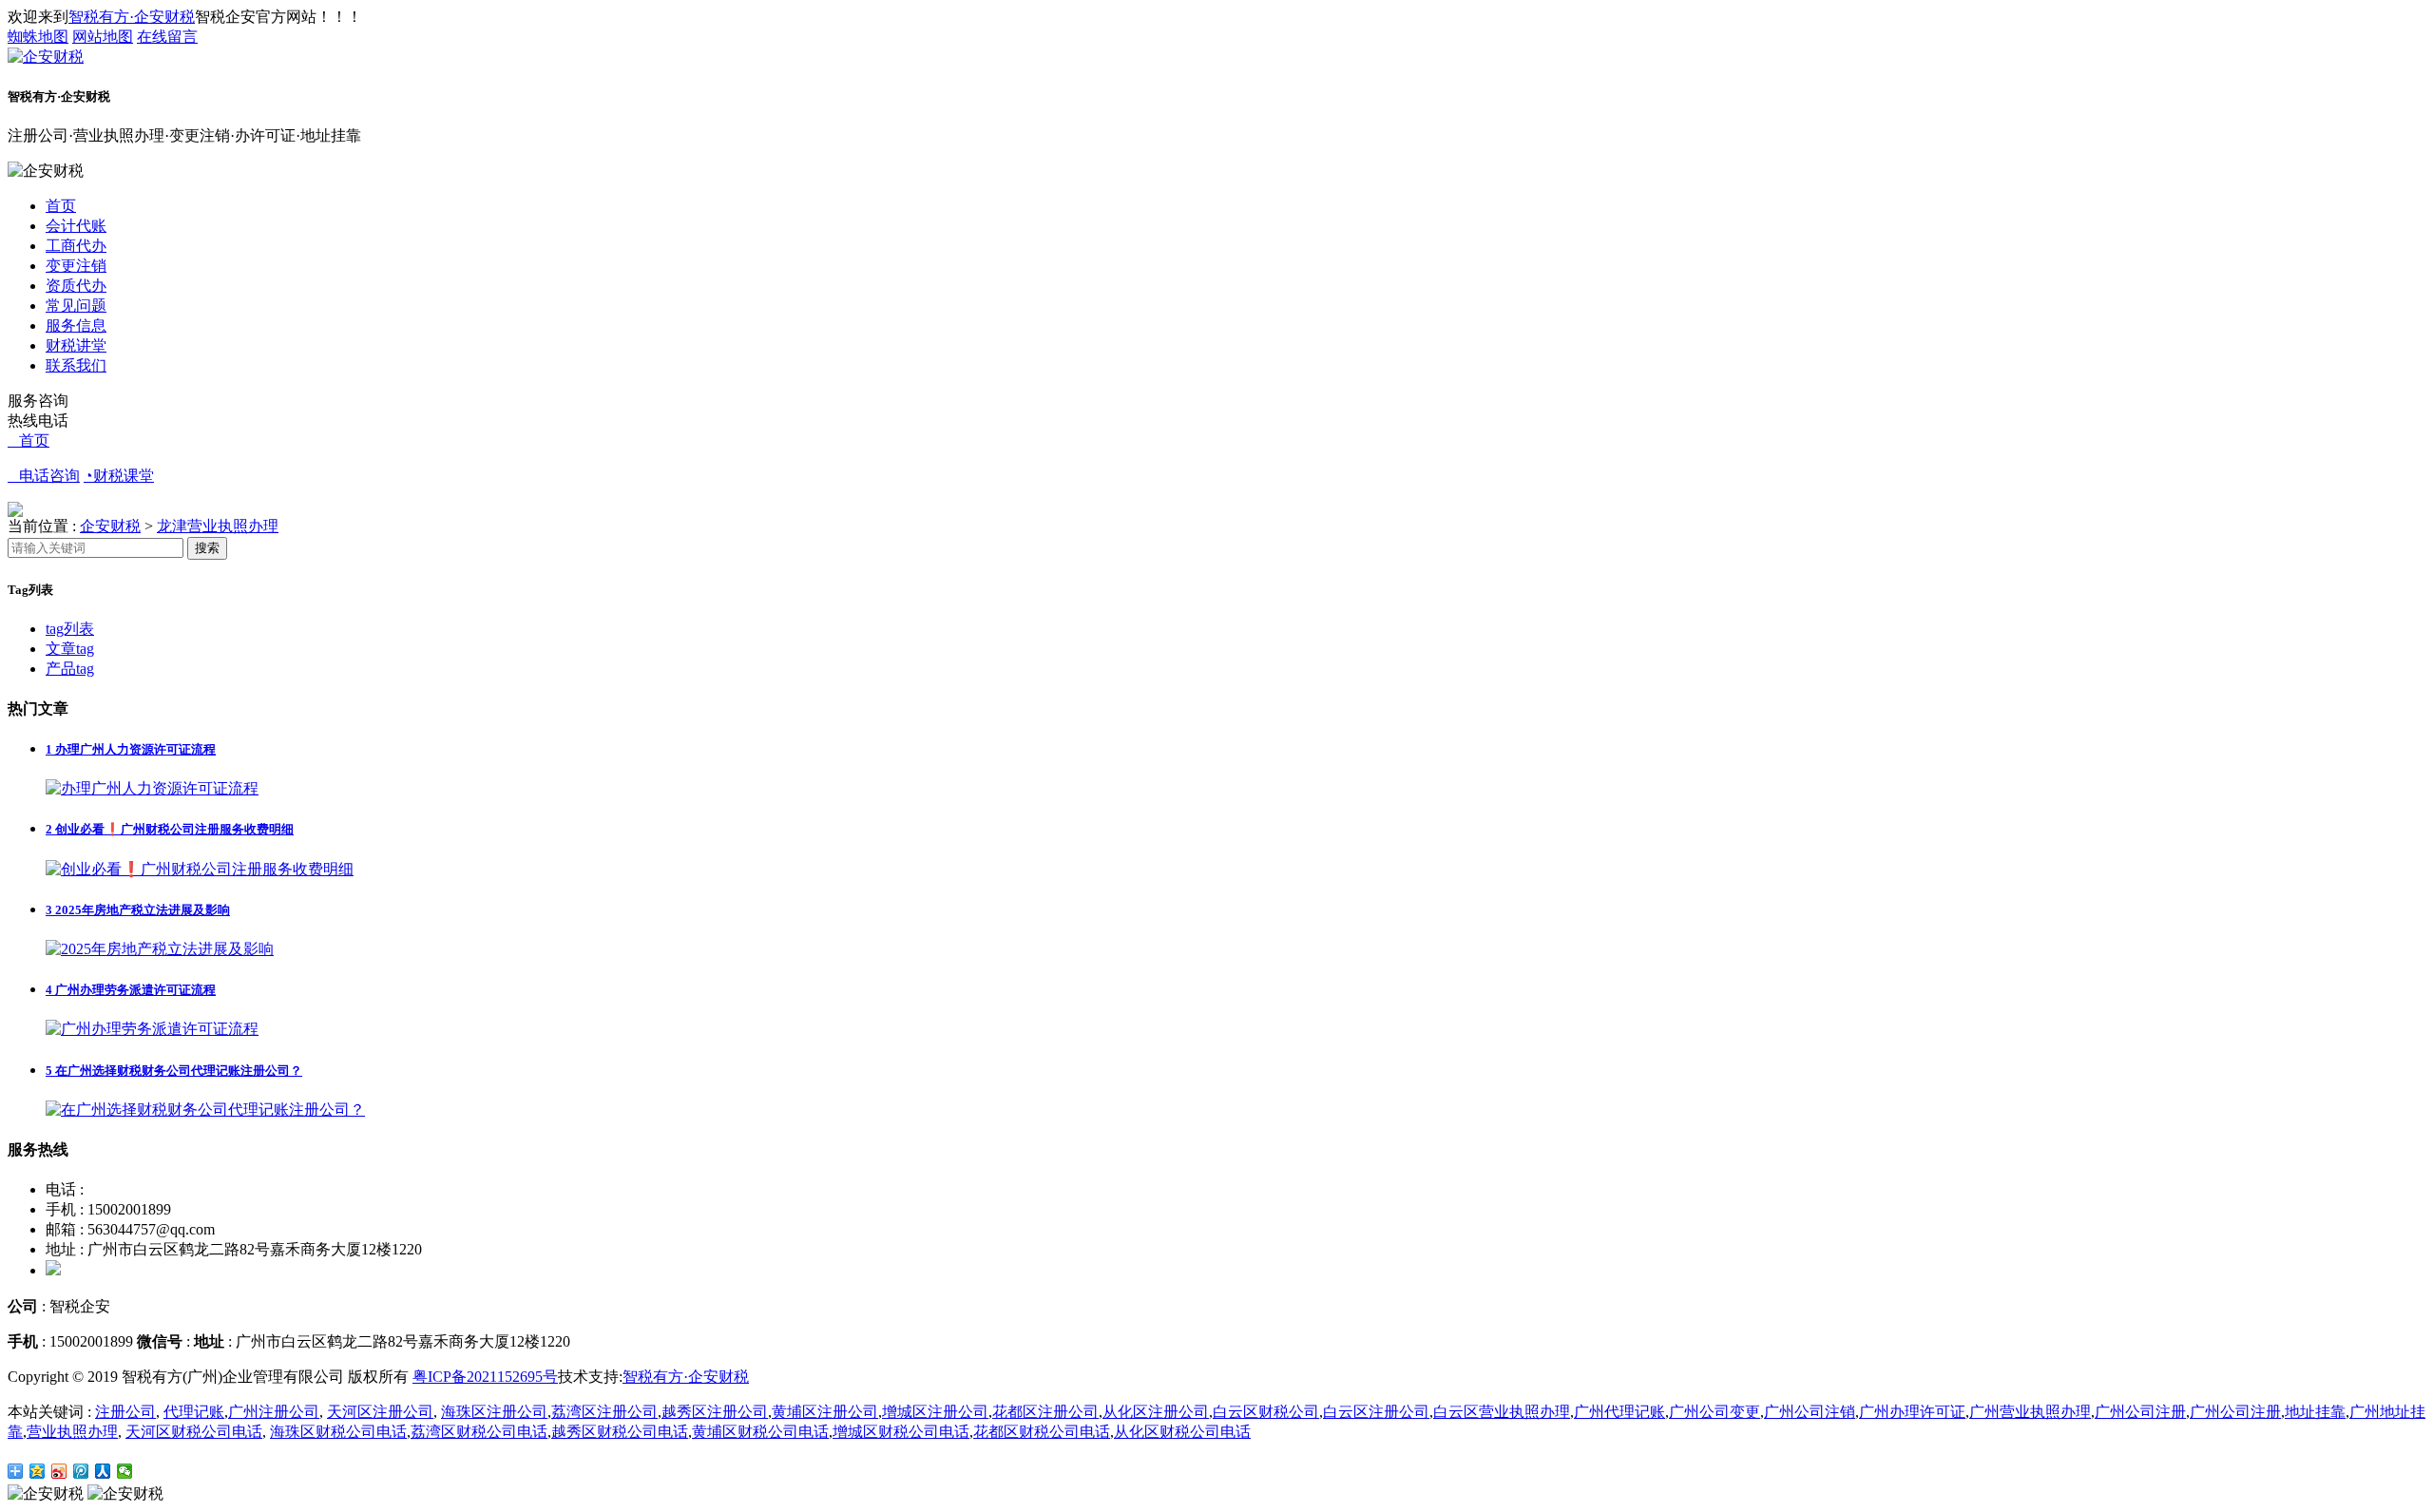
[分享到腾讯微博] (81, 1471)
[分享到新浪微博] (59, 1471)
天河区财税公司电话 (194, 1432)
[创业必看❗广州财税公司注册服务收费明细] (200, 869)
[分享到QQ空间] (38, 1471)
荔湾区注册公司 (604, 1412)
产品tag (70, 669)
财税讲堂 (76, 345)
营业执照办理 (72, 1432)
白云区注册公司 (1376, 1412)
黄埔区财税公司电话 (760, 1432)
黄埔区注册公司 (825, 1412)
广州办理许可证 (1912, 1412)
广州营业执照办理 (2030, 1412)
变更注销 (76, 266)
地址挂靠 (2315, 1412)
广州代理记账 (1619, 1412)
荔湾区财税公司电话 (479, 1432)
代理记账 (194, 1412)
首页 (61, 206)
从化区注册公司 (1156, 1412)
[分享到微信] (125, 1471)
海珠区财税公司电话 (338, 1432)
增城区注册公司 (935, 1412)
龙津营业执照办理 (218, 526)
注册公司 (125, 1412)
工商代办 (76, 246)
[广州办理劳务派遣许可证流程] (152, 1029)
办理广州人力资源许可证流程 (131, 749)
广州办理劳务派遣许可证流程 (131, 990)
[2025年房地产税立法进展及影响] (160, 949)
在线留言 (167, 37)
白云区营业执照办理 (1502, 1412)
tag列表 (70, 629)
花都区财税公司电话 (1042, 1432)
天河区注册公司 (380, 1412)
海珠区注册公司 (494, 1412)
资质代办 (76, 286)
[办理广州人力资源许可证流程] (152, 788)
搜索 (207, 548)
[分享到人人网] (103, 1471)
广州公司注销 (1810, 1412)
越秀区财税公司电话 (620, 1432)
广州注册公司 (274, 1412)
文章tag (70, 649)
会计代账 (76, 226)
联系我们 (76, 365)
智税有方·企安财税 (132, 17)
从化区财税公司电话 (1182, 1432)
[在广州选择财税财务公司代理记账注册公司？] (205, 1110)
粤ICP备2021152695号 (485, 1377)
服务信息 (76, 325)
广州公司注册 (2140, 1412)
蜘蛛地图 (38, 37)
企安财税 (110, 526)
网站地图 (103, 37)
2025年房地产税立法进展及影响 (138, 910)
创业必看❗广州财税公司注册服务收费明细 (170, 829)
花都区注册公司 (1045, 1412)
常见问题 (76, 306)
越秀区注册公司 (715, 1412)
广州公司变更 (1715, 1412)
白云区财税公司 (1266, 1412)
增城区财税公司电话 (901, 1432)
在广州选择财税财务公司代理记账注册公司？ (174, 1071)
